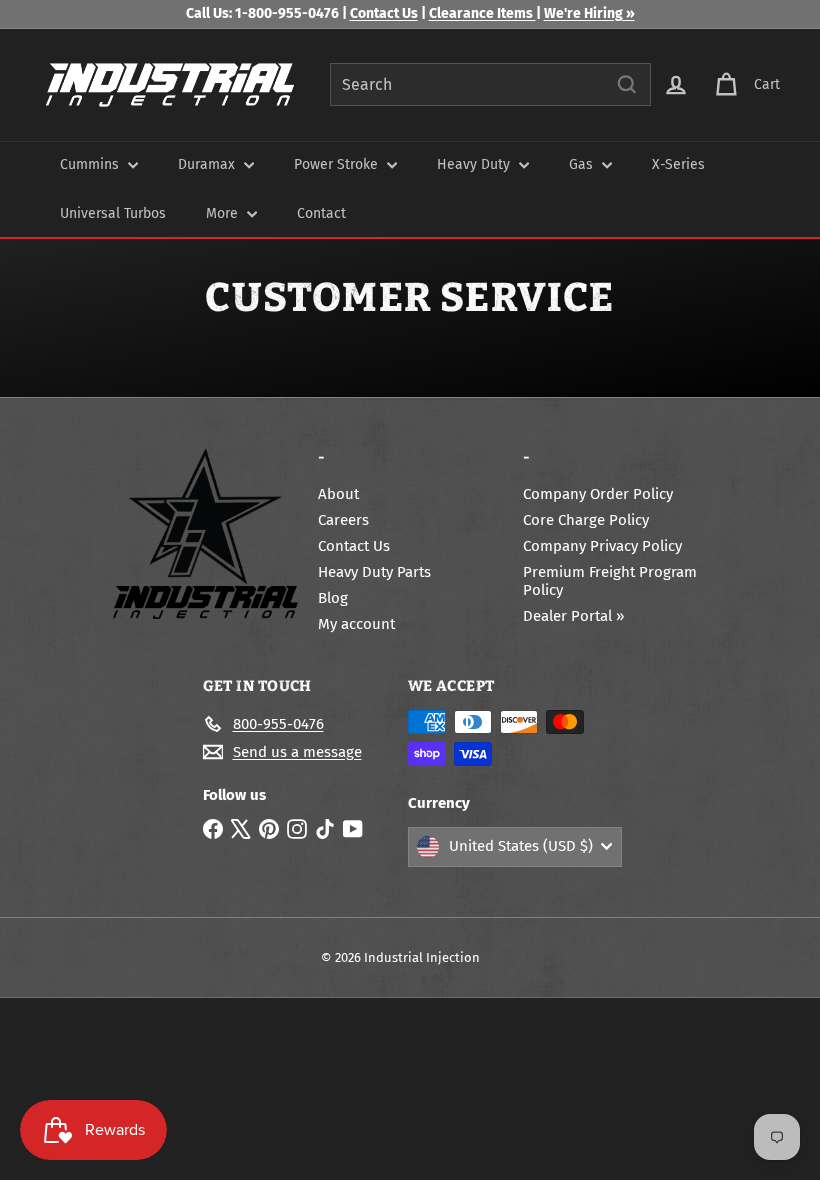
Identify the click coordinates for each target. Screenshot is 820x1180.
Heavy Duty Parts (374, 572)
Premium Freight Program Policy (610, 581)
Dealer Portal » (573, 616)
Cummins (91, 164)
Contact (321, 213)
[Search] (627, 84)
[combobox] (490, 84)
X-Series (678, 164)
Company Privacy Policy (602, 546)
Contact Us (384, 13)
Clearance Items (482, 13)
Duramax (208, 164)
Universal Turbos (113, 213)
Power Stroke (338, 164)
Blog (333, 598)
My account (356, 624)
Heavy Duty (475, 164)
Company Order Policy (598, 494)
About (338, 494)
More (224, 213)
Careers (343, 520)
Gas (583, 164)
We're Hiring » (589, 13)
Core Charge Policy (586, 520)
